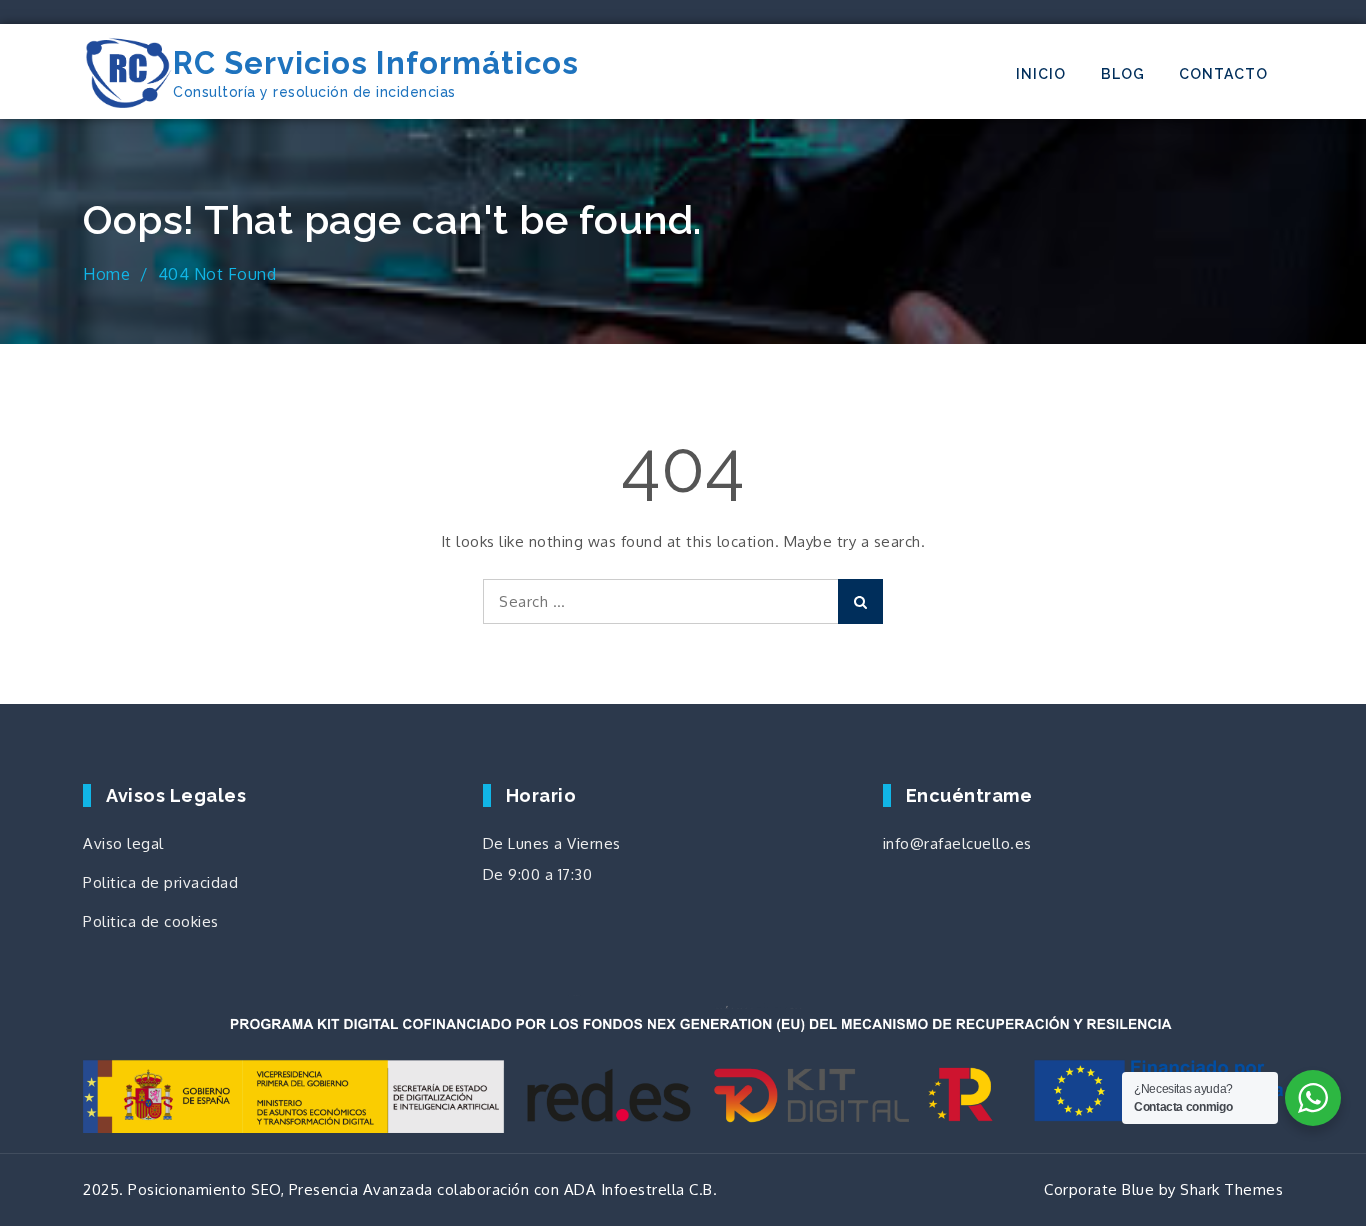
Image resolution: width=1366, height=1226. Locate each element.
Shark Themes (1231, 1189)
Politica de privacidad (160, 882)
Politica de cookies (151, 921)
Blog (1123, 74)
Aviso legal (123, 843)
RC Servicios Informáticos (376, 63)
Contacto (1223, 74)
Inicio (1041, 74)
